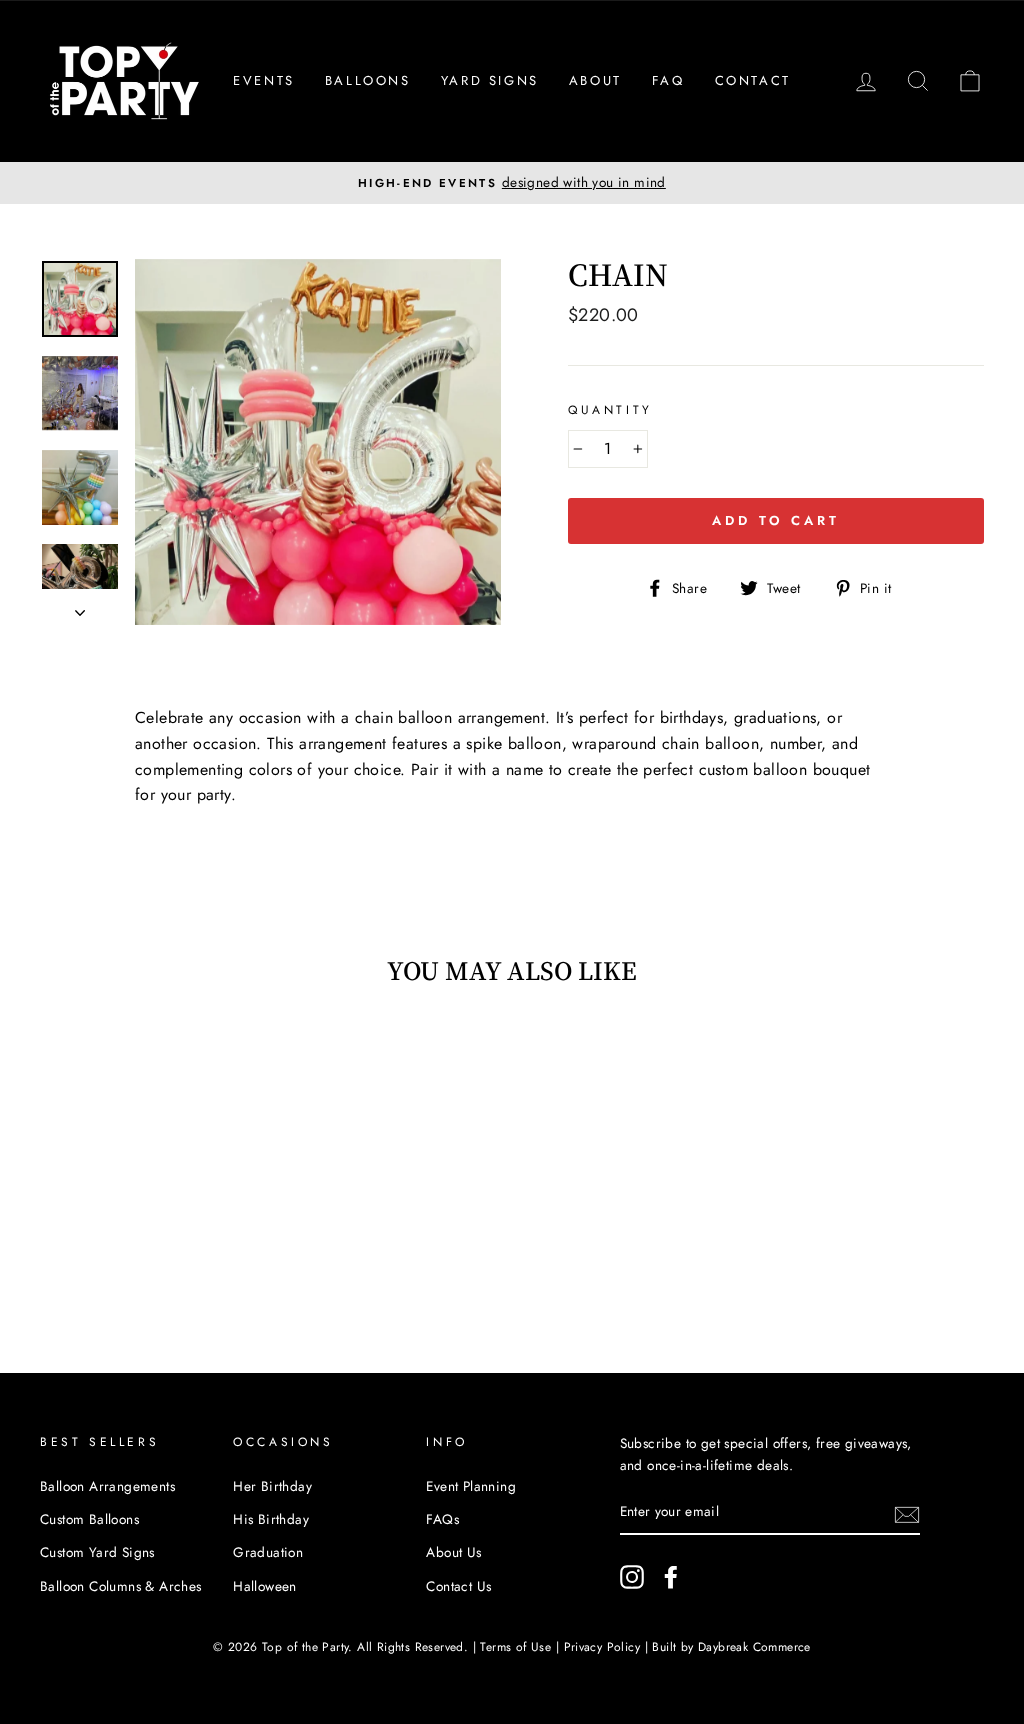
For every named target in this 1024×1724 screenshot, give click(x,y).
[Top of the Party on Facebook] (671, 1577)
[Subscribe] (907, 1513)
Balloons (368, 80)
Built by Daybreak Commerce (731, 1647)
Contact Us (458, 1586)
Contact (753, 80)
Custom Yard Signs (97, 1552)
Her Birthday (272, 1486)
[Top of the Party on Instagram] (632, 1577)
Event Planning (471, 1486)
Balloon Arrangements (107, 1486)
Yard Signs (490, 80)
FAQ (668, 80)
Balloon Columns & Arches (121, 1586)
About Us (453, 1552)
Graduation (268, 1552)
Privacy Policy (602, 1647)
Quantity (610, 410)
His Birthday (271, 1519)
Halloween (265, 1586)
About (595, 80)
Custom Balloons (89, 1519)
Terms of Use (515, 1647)
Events (264, 80)
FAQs (442, 1519)
